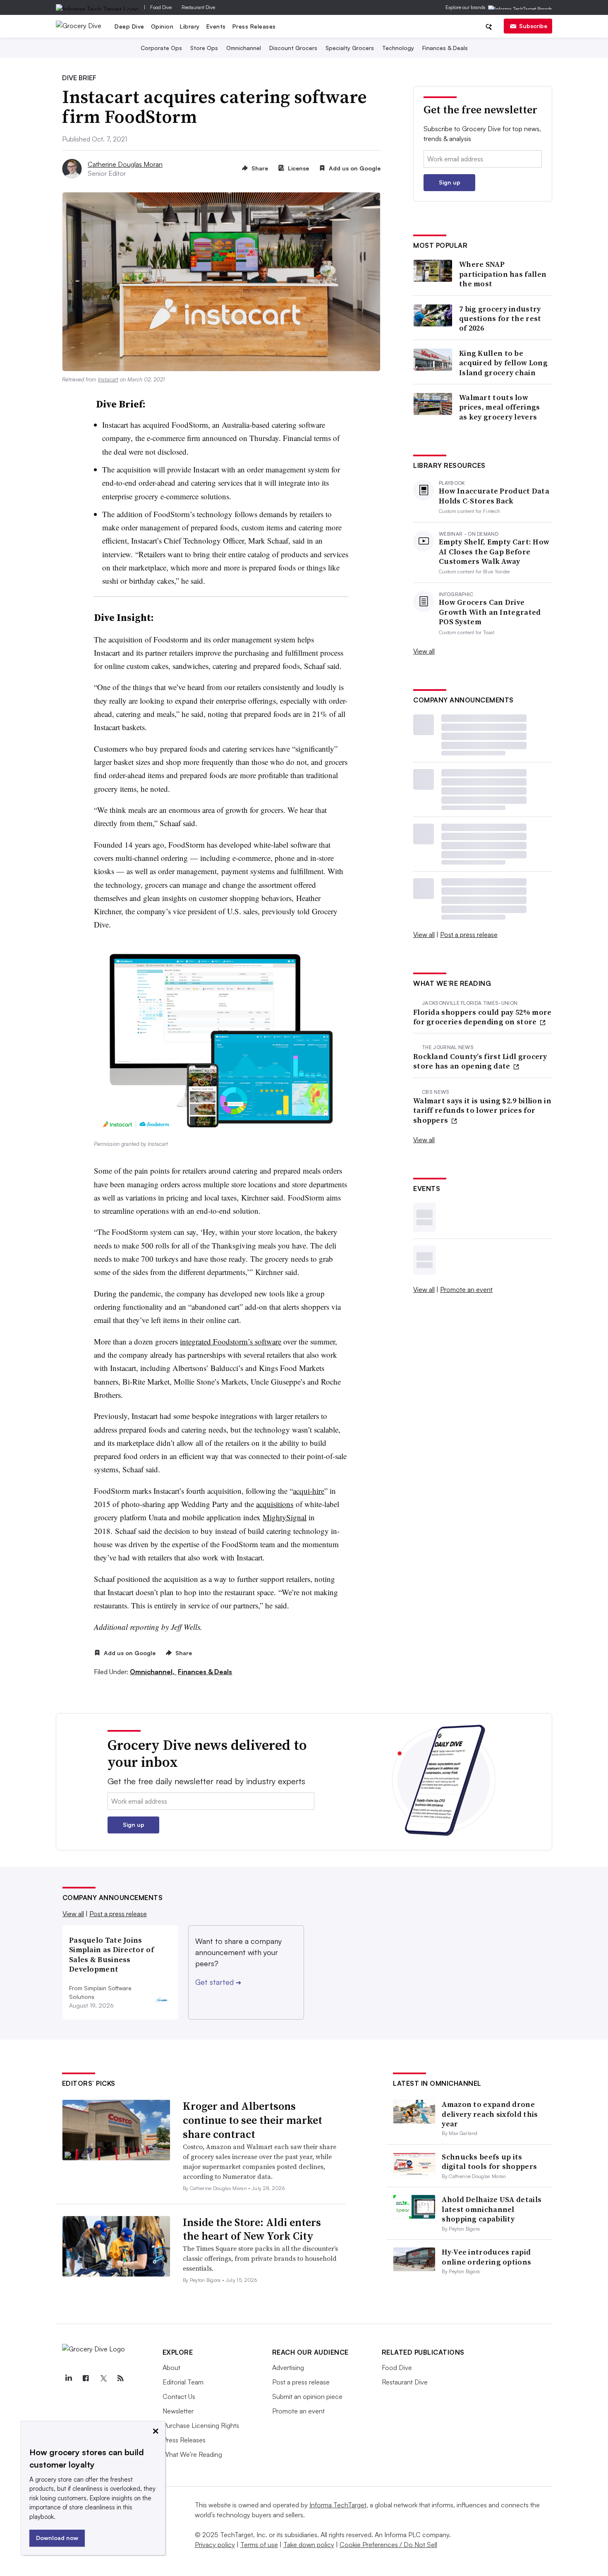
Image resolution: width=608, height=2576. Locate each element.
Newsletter (178, 2411)
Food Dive (161, 7)
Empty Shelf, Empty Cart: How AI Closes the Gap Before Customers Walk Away (494, 551)
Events (216, 26)
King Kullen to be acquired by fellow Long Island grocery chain (503, 363)
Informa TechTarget (338, 2505)
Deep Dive (129, 26)
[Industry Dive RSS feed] (121, 2378)
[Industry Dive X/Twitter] (103, 2378)
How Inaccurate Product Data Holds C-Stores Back (494, 496)
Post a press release (469, 935)
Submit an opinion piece (307, 2396)
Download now (57, 2538)
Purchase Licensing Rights (201, 2425)
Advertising (288, 2368)
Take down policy (309, 2545)
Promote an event (466, 1289)
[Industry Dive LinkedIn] (69, 2378)
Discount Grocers (293, 48)
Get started (218, 1982)
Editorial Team (183, 2382)
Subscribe (533, 26)
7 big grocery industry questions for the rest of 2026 (500, 319)
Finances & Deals (445, 48)
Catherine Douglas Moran (125, 164)
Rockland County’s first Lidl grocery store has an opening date (480, 1061)
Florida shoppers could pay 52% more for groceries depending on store (482, 1017)
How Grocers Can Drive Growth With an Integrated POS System (490, 612)
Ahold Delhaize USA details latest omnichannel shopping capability (492, 2209)
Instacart (108, 379)
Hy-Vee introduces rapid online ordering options (486, 2257)
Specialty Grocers (350, 48)
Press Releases (254, 26)
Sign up (450, 182)
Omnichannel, (153, 1672)
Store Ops (204, 48)
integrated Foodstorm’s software (231, 1341)
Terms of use (259, 2545)
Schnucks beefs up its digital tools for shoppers (489, 2161)
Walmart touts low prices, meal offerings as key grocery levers (500, 407)
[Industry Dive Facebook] (86, 2378)
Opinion (162, 26)
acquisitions (275, 1504)
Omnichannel (244, 48)
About (171, 2368)
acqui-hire (309, 1491)
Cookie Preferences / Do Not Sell (388, 2545)
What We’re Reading (192, 2454)
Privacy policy (215, 2545)
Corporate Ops (161, 48)
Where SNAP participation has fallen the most (503, 274)
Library (190, 26)
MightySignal (285, 1517)
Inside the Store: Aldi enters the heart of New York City (252, 2229)
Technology (398, 48)
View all (424, 651)
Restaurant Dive (198, 7)
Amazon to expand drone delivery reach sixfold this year (490, 2114)
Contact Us (179, 2396)
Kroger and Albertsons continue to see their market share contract (253, 2120)
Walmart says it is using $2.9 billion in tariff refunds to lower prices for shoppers (482, 1110)
